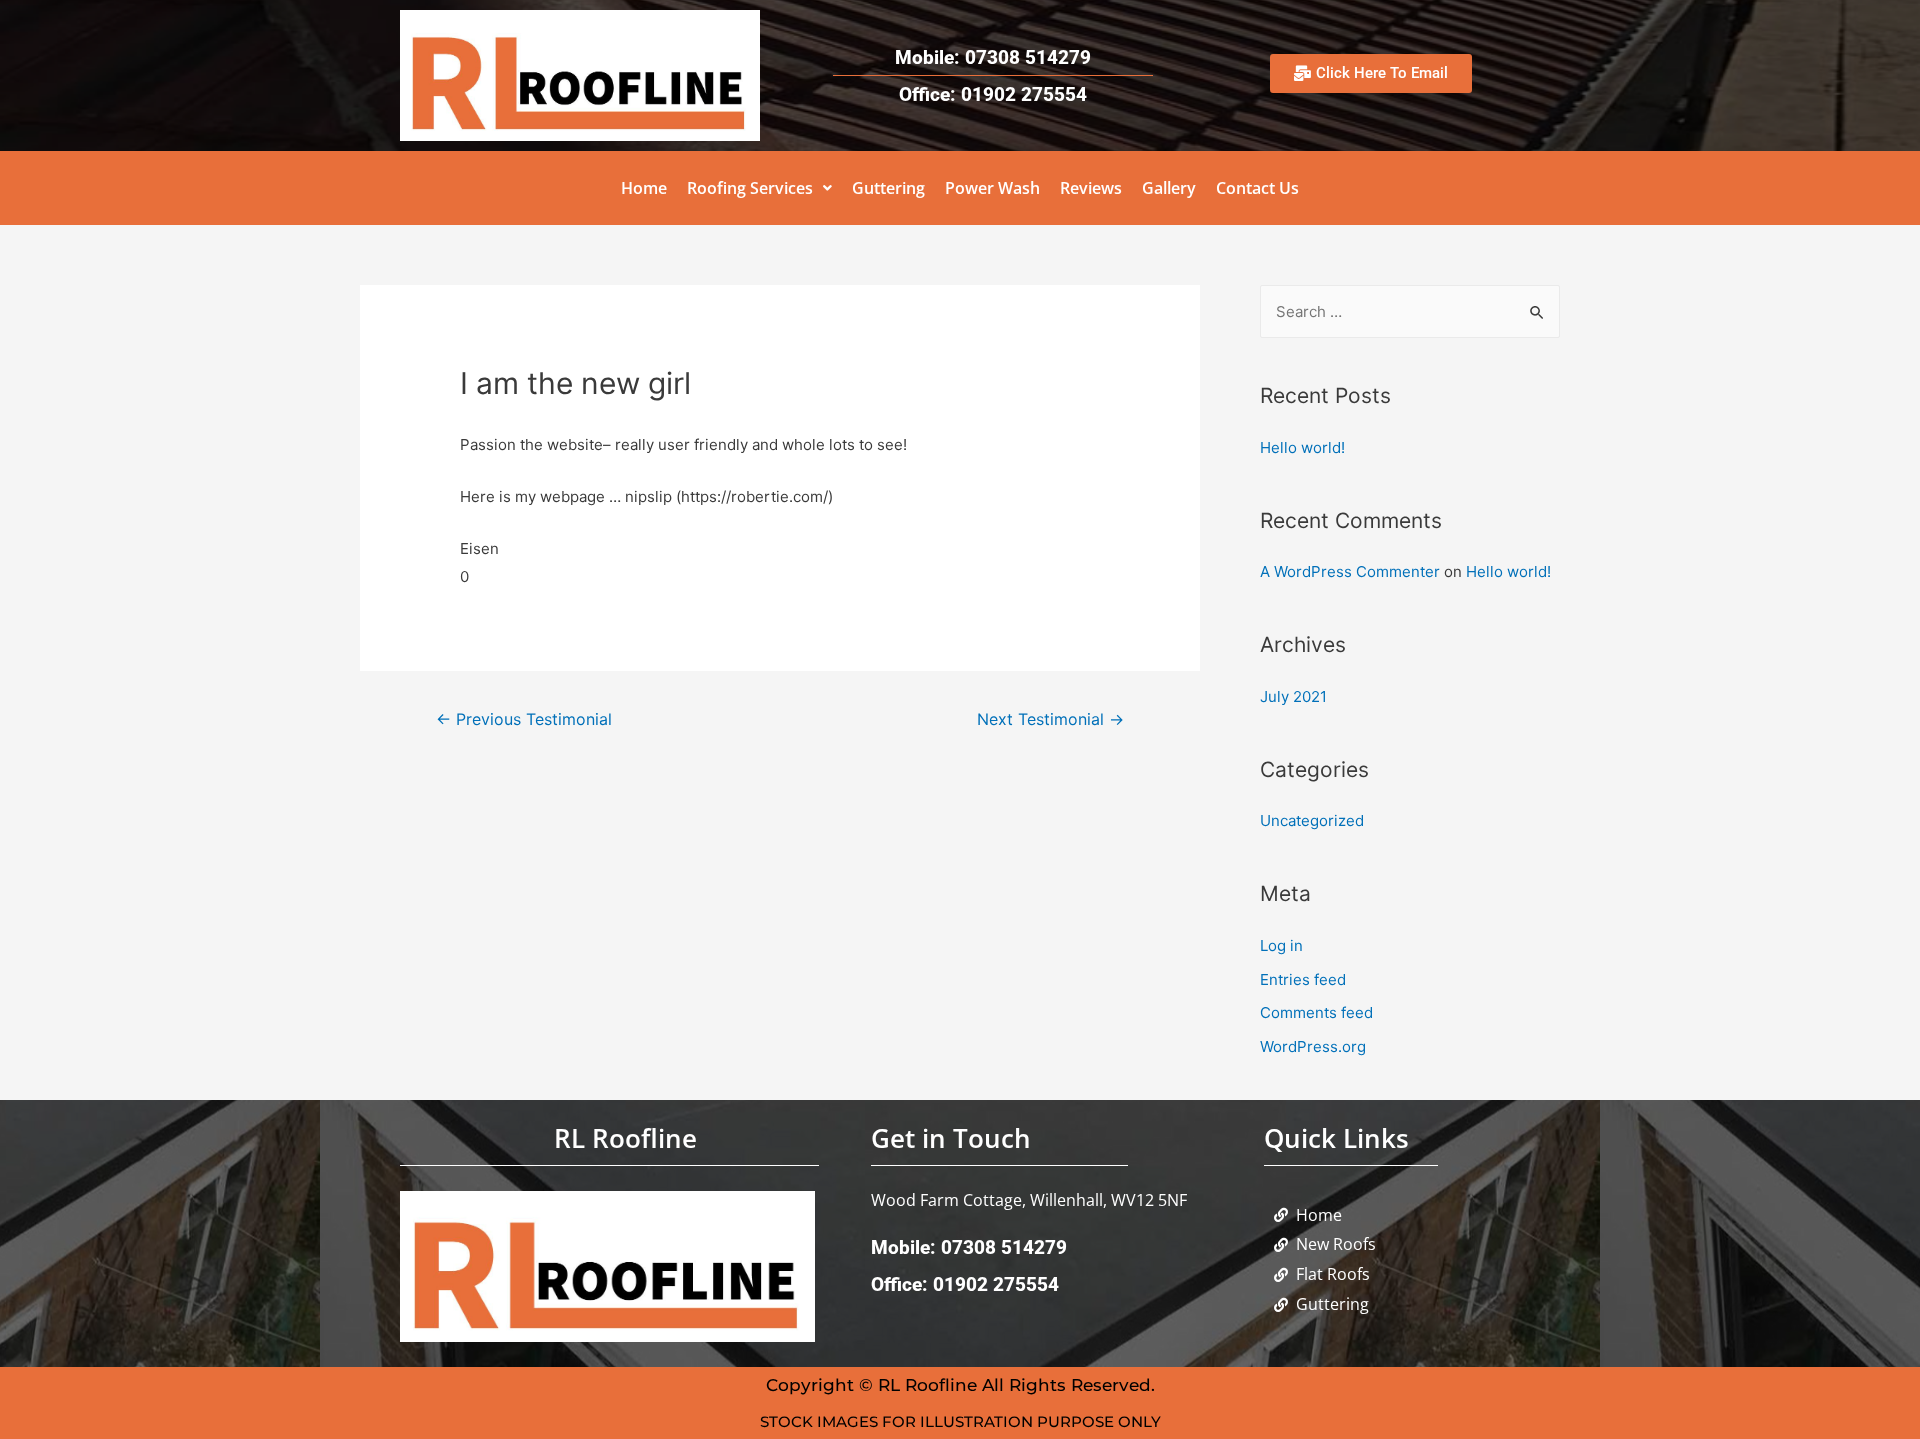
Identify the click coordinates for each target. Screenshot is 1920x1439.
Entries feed (1303, 979)
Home (644, 188)
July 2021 (1293, 696)
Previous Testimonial (524, 719)
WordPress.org (1313, 1046)
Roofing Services (750, 188)
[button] (759, 188)
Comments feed (1316, 1012)
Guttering (888, 188)
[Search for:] (1410, 311)
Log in (1281, 945)
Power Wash (992, 188)
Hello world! (1302, 447)
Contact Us (1257, 188)
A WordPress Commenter (1350, 571)
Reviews (1091, 188)
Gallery (1169, 188)
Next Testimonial (1050, 719)
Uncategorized (1312, 820)
